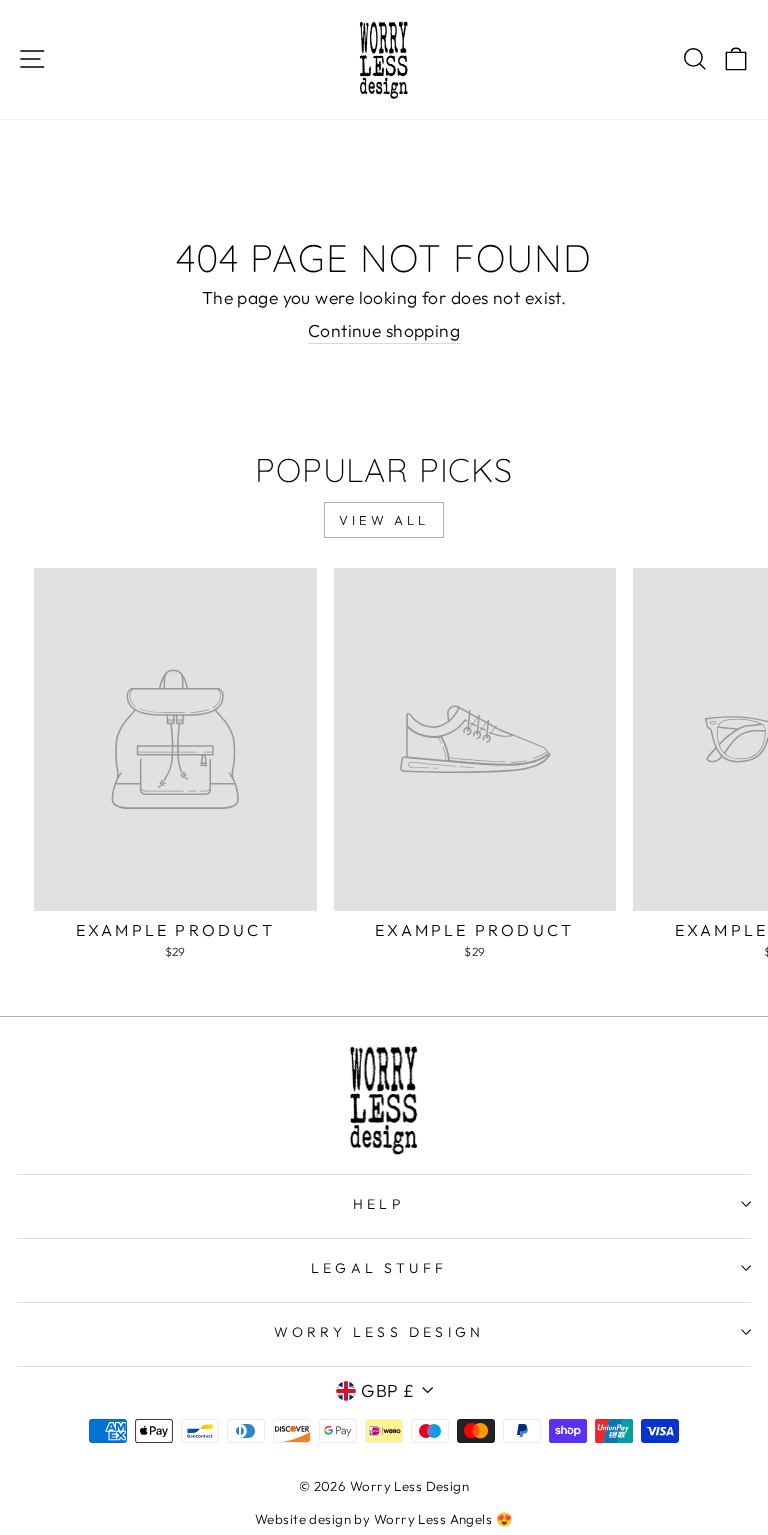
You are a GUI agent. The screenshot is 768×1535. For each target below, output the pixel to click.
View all (384, 520)
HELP (379, 1204)
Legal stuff (379, 1268)
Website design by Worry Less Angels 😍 (384, 1519)
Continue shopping (384, 331)
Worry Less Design (379, 1332)
